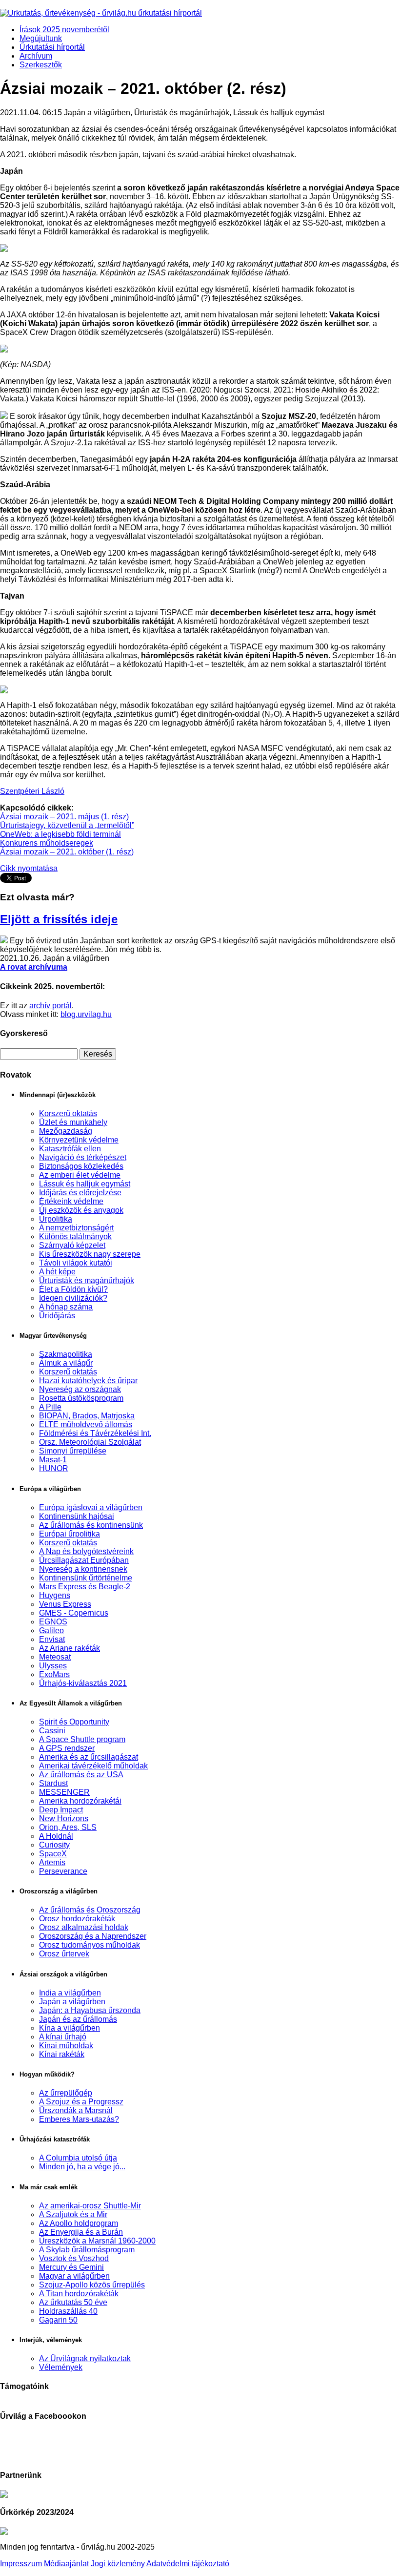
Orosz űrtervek (64, 1954)
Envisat (52, 1639)
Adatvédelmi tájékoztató (188, 2564)
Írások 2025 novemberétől (64, 30)
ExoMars (54, 1674)
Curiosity (54, 1845)
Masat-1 (53, 1460)
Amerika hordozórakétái (80, 1801)
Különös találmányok (75, 1236)
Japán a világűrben (72, 2002)
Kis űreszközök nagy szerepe (90, 1254)
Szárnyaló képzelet (72, 1245)
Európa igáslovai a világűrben (91, 1507)
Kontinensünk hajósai (77, 1516)
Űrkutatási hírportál (52, 47)
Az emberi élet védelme (80, 1175)
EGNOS (53, 1622)
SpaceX (53, 1854)
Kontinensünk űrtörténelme (86, 1578)
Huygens (55, 1595)
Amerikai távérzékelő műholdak (93, 1766)
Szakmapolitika (66, 1354)
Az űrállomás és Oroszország (90, 1910)
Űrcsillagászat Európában (84, 1560)
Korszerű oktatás (68, 1113)
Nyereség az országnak (80, 1389)
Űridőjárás (57, 1316)
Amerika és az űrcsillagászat (89, 1757)
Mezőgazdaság (66, 1131)
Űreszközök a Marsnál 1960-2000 (97, 2241)
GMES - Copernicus (74, 1613)
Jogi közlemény (118, 2564)
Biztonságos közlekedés (81, 1166)
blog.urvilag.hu (86, 1014)
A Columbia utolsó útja (78, 2158)
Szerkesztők (41, 65)
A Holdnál (56, 1836)
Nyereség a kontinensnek (83, 1569)
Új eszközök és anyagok (81, 1210)
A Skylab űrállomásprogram (87, 2250)
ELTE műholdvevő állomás (86, 1424)
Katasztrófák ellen (70, 1149)
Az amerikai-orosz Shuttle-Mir (90, 2206)
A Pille (50, 1407)
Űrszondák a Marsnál (76, 2110)
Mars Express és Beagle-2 (85, 1587)
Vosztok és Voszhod (74, 2258)
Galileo (51, 1631)
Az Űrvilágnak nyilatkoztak (85, 2358)
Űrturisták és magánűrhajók (87, 1280)
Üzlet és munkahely (73, 1122)
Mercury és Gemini (71, 2267)
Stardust (53, 1783)
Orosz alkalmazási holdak (84, 1927)
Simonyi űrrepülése (73, 1451)
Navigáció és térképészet (83, 1157)
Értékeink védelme (71, 1201)
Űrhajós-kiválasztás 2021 (83, 1683)
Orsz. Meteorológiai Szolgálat (90, 1442)
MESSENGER (64, 1792)
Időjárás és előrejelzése (80, 1193)
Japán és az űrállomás (78, 2019)
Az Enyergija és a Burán (81, 2232)
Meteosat (55, 1657)
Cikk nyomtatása (29, 868)
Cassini (52, 1731)
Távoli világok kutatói (76, 1263)
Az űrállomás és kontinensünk (91, 1525)
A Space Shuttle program (82, 1739)
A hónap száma (66, 1307)
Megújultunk (41, 38)
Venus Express (65, 1604)
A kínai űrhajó (63, 2037)
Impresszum (21, 2564)
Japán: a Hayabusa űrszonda (90, 2010)
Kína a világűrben (70, 2028)
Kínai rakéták (62, 2054)
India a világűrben (70, 1993)
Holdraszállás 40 (68, 2311)
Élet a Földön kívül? (73, 1289)
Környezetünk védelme (79, 1140)
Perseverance (63, 1871)
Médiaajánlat (66, 2564)
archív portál (50, 1006)
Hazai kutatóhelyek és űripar (88, 1381)
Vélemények (61, 2367)
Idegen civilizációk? (73, 1298)
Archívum (36, 56)
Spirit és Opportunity (74, 1722)
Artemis (52, 1862)
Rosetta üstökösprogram (81, 1398)
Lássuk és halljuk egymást (85, 1184)
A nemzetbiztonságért (76, 1228)
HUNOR (54, 1468)
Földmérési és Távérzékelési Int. (95, 1433)
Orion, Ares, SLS (68, 1827)
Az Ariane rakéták (70, 1648)
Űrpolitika (56, 1219)
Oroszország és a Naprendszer (93, 1936)
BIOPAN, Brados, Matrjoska (87, 1416)
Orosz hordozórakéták (77, 1919)
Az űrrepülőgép (66, 2093)
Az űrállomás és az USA (81, 1775)
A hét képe (57, 1272)
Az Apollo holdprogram (79, 2223)
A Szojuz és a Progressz (81, 2102)
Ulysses (53, 1666)
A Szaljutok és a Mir (73, 2214)
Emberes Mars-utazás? (79, 2119)
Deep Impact (61, 1810)
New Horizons (64, 1818)
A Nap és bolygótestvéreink (86, 1551)
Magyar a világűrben (74, 2276)
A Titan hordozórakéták (79, 2294)
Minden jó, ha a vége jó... (82, 2167)
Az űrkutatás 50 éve (73, 2302)
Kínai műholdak (66, 2046)
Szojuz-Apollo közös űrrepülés (92, 2285)
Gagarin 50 (58, 2320)
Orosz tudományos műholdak (90, 1945)
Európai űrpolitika (70, 1534)
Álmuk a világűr (66, 1363)
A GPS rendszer (67, 1748)
